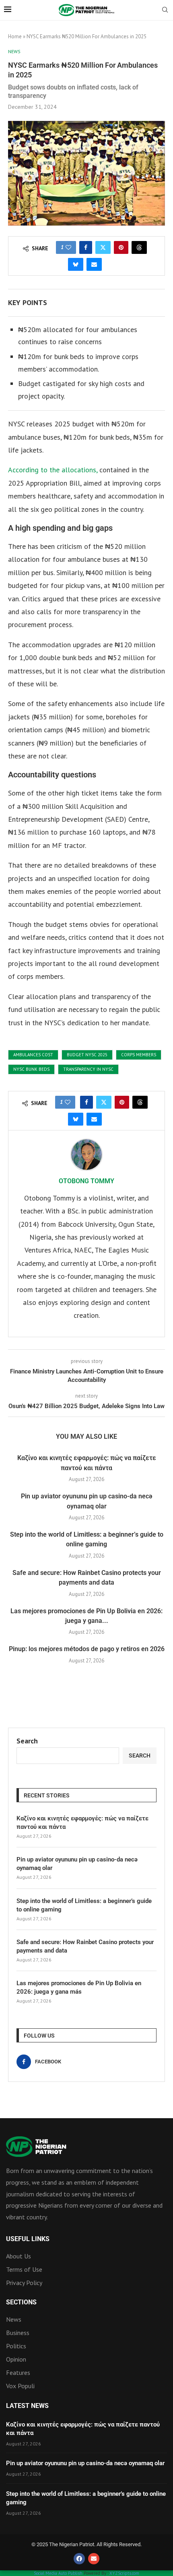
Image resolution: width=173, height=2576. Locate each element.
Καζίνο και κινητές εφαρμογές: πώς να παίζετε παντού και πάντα (82, 1823)
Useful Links (28, 2239)
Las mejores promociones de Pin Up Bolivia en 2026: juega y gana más (79, 1987)
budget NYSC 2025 (87, 1055)
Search (27, 1741)
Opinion (16, 2359)
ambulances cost (33, 1055)
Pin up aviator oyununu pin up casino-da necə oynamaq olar (77, 1864)
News (14, 2319)
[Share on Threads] (139, 247)
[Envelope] (94, 2559)
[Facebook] (79, 2559)
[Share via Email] (94, 264)
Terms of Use (24, 2269)
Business (18, 2333)
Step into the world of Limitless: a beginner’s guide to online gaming (84, 1905)
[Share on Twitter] (103, 247)
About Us (19, 2256)
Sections (21, 2302)
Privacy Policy (24, 2283)
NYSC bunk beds (31, 1069)
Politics (16, 2346)
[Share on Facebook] (86, 247)
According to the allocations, (53, 470)
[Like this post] (68, 247)
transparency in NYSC (88, 1069)
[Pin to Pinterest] (121, 247)
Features (18, 2372)
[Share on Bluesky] (76, 264)
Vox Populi (20, 2386)
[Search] (165, 10)
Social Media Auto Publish (58, 2573)
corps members (139, 1055)
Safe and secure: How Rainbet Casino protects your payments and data (85, 1946)
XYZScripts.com (124, 2573)
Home (15, 36)
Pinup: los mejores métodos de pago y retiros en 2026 (87, 1649)
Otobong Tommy (86, 1181)
